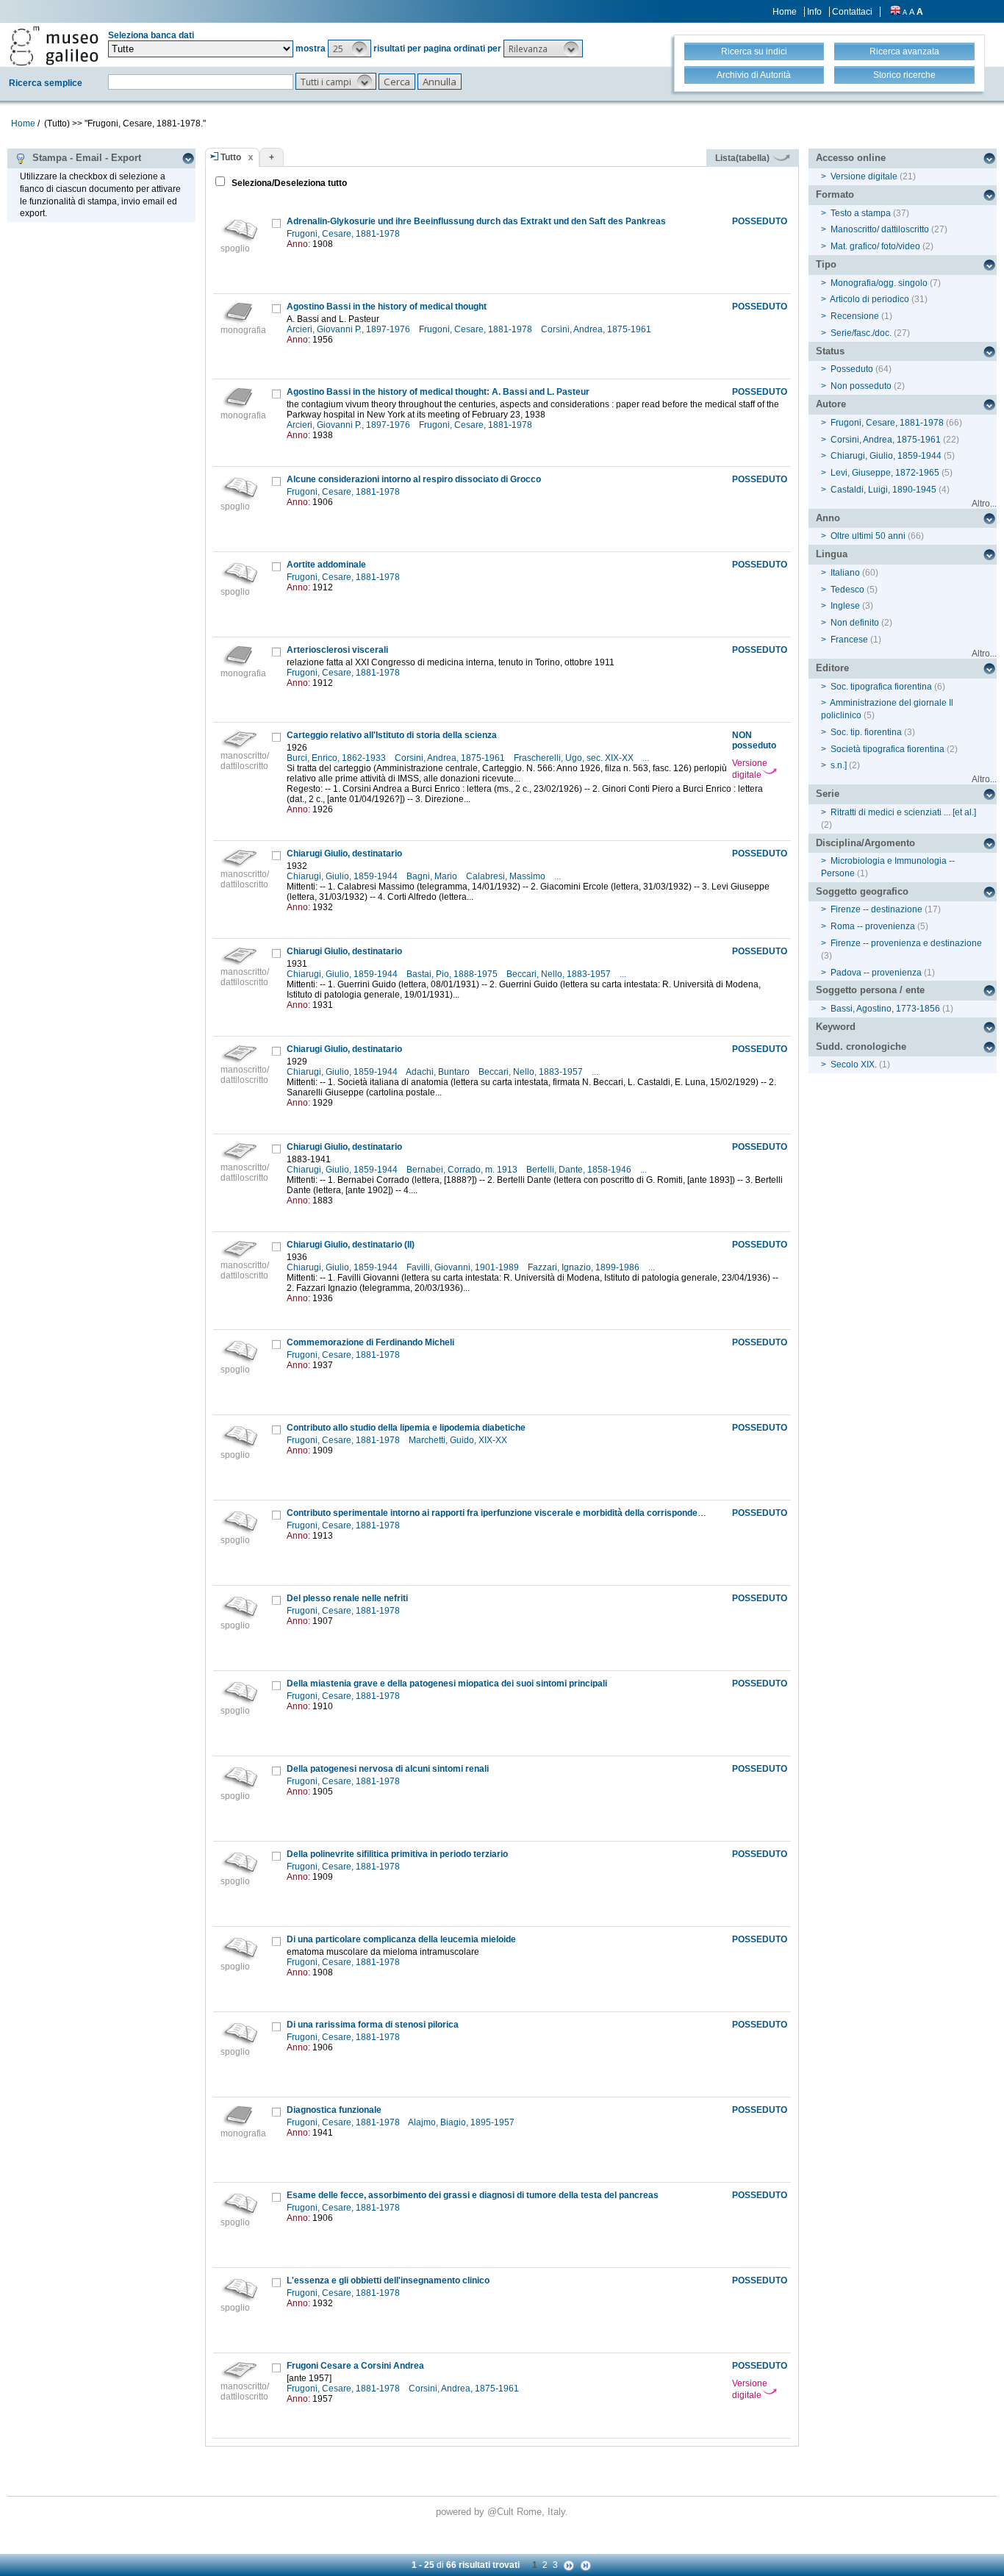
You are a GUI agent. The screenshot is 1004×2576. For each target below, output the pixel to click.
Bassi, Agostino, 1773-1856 (885, 1009)
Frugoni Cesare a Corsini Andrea (355, 2366)
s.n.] (839, 765)
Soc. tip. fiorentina (866, 732)
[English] (895, 12)
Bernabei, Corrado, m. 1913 (463, 1170)
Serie (828, 794)
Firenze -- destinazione (876, 909)
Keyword (836, 1027)
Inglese (845, 606)
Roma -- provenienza (873, 926)
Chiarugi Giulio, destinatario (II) (351, 1245)
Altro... (984, 504)
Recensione (855, 316)
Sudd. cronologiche (861, 1046)
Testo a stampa (861, 213)
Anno (828, 518)
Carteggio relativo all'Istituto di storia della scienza (392, 735)
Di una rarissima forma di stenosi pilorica (373, 2025)
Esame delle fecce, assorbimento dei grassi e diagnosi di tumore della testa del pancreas (473, 2195)
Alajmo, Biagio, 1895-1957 (462, 2122)
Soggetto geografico (862, 891)
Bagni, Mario (433, 876)
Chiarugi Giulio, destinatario (344, 854)
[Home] (54, 46)
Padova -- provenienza (876, 973)
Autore (831, 404)
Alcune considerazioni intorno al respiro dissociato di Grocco (414, 479)
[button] (349, 49)
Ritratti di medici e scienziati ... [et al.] (903, 812)
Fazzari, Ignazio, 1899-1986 (585, 1267)
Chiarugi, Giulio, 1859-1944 (343, 876)
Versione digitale (750, 769)
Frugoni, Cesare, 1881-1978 (344, 234)
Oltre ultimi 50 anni (868, 536)
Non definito (855, 623)
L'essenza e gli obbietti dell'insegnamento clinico (388, 2280)
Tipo (826, 264)
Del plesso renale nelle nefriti (347, 1598)
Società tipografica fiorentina (888, 749)
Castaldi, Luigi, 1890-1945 (883, 490)
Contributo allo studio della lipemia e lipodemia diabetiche (406, 1428)
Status (830, 351)
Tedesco (847, 590)
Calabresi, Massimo (507, 876)
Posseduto (852, 369)
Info (814, 12)
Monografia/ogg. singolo (879, 283)
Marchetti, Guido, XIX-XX (459, 1440)
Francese (849, 640)
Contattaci (852, 12)
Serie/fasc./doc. (861, 333)
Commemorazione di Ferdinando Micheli (370, 1342)
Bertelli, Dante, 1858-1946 (580, 1170)
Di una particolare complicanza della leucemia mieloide (401, 1939)
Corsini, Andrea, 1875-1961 (597, 329)
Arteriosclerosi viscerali (337, 650)
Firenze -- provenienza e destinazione (906, 943)
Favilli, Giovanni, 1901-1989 (464, 1267)
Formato (835, 194)
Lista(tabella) (743, 158)
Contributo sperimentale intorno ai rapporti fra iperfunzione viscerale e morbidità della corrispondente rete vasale (523, 1513)
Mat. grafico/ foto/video (875, 246)
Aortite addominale (326, 565)
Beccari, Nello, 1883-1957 (560, 974)
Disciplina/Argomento (865, 843)
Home (785, 12)
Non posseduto (861, 386)
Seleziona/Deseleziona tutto (288, 183)
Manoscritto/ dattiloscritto (880, 229)
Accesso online (851, 158)
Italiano (845, 573)
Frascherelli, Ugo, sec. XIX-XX (575, 758)
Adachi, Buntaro (439, 1072)
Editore (832, 668)
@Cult (502, 2512)
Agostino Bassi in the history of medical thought (387, 307)
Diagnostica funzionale (334, 2110)
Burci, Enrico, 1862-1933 (337, 758)
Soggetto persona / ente (870, 990)
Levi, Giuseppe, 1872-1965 (885, 473)
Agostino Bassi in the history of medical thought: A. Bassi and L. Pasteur (438, 392)
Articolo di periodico (869, 299)
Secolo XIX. (854, 1065)
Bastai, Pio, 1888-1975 (453, 974)
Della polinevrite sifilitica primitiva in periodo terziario (397, 1854)
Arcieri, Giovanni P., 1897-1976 (349, 329)
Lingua (832, 554)
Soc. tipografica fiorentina (881, 687)
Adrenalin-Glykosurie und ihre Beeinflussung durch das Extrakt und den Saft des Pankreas (476, 221)
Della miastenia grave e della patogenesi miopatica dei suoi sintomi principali (447, 1684)
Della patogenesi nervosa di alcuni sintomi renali (388, 1769)
